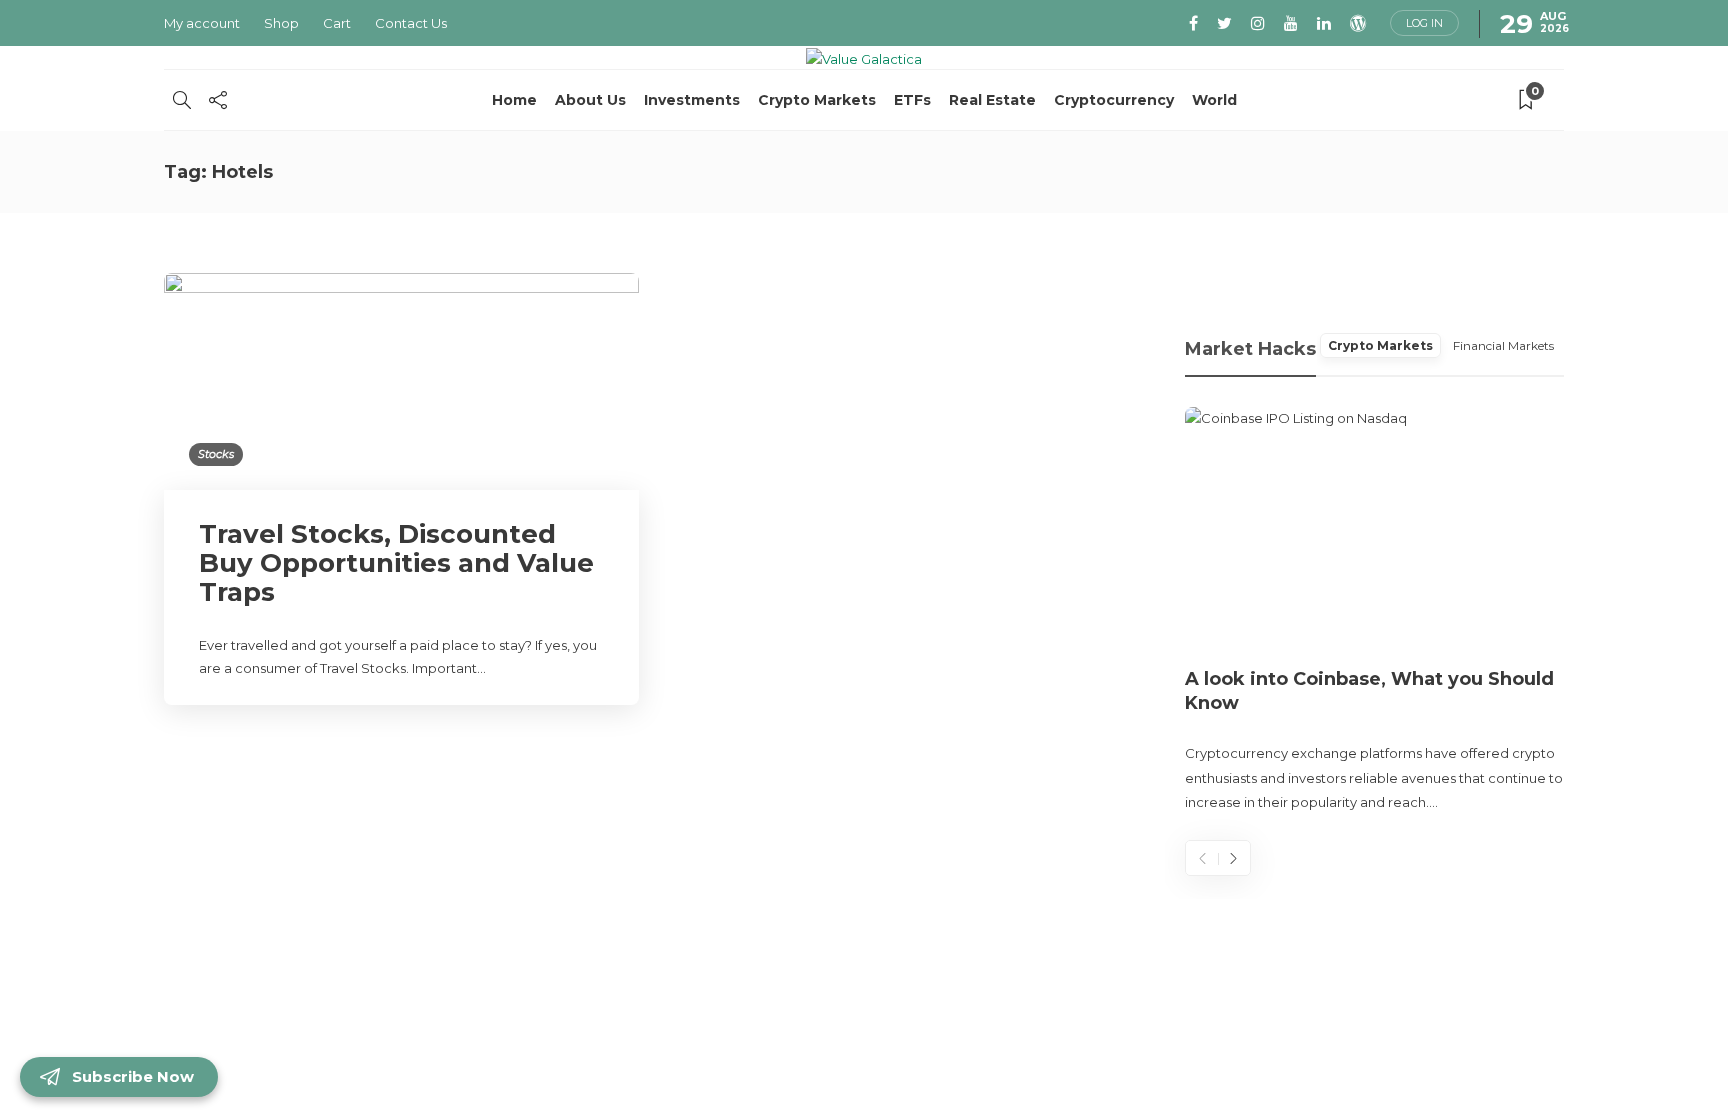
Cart (337, 23)
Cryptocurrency (1114, 100)
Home (514, 100)
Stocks (216, 454)
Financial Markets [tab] (1503, 345)
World (1214, 100)
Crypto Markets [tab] (1380, 345)
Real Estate (992, 100)
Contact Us (411, 23)
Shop (281, 23)
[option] (1375, 611)
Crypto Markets (817, 100)
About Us (590, 100)
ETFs (912, 100)
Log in (1424, 23)
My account (202, 23)
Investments (692, 100)
